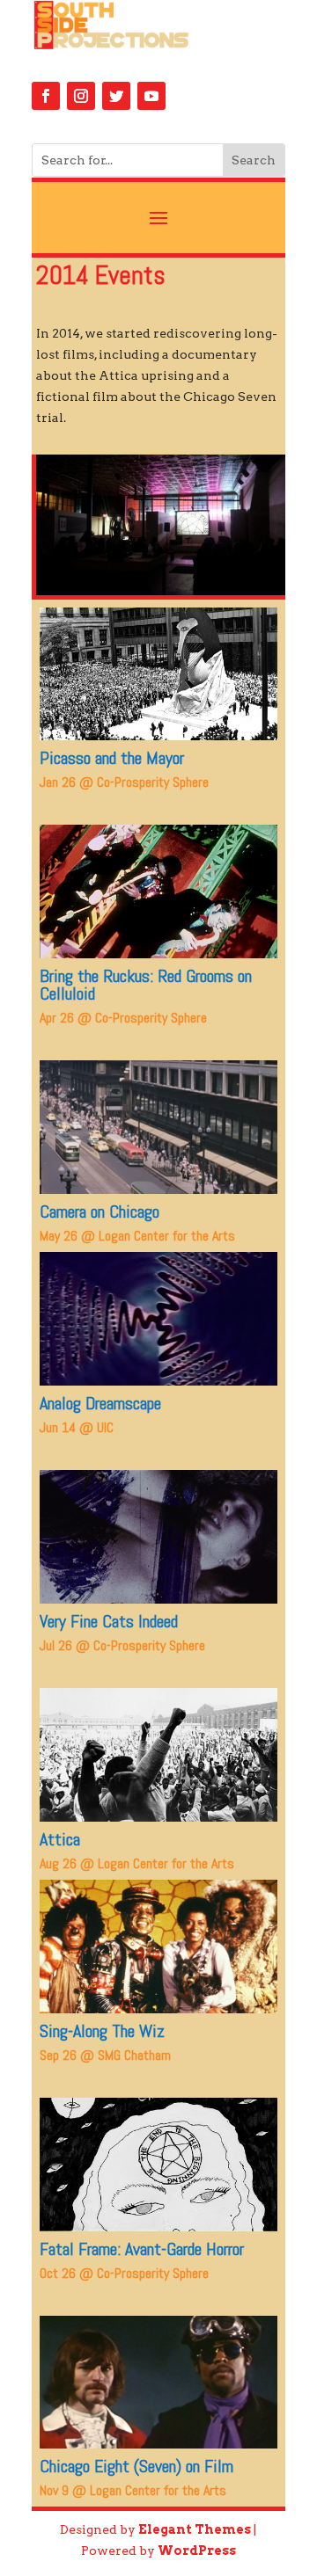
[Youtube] (151, 96)
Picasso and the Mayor (112, 758)
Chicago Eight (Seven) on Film (136, 2466)
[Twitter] (116, 96)
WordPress (197, 2551)
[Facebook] (46, 96)
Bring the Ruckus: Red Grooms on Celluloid (146, 985)
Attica (60, 1839)
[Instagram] (81, 96)
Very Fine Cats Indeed (109, 1621)
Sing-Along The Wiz (102, 2031)
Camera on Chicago (100, 1212)
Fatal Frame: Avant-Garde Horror (142, 2249)
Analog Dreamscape (100, 1403)
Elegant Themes (195, 2529)
